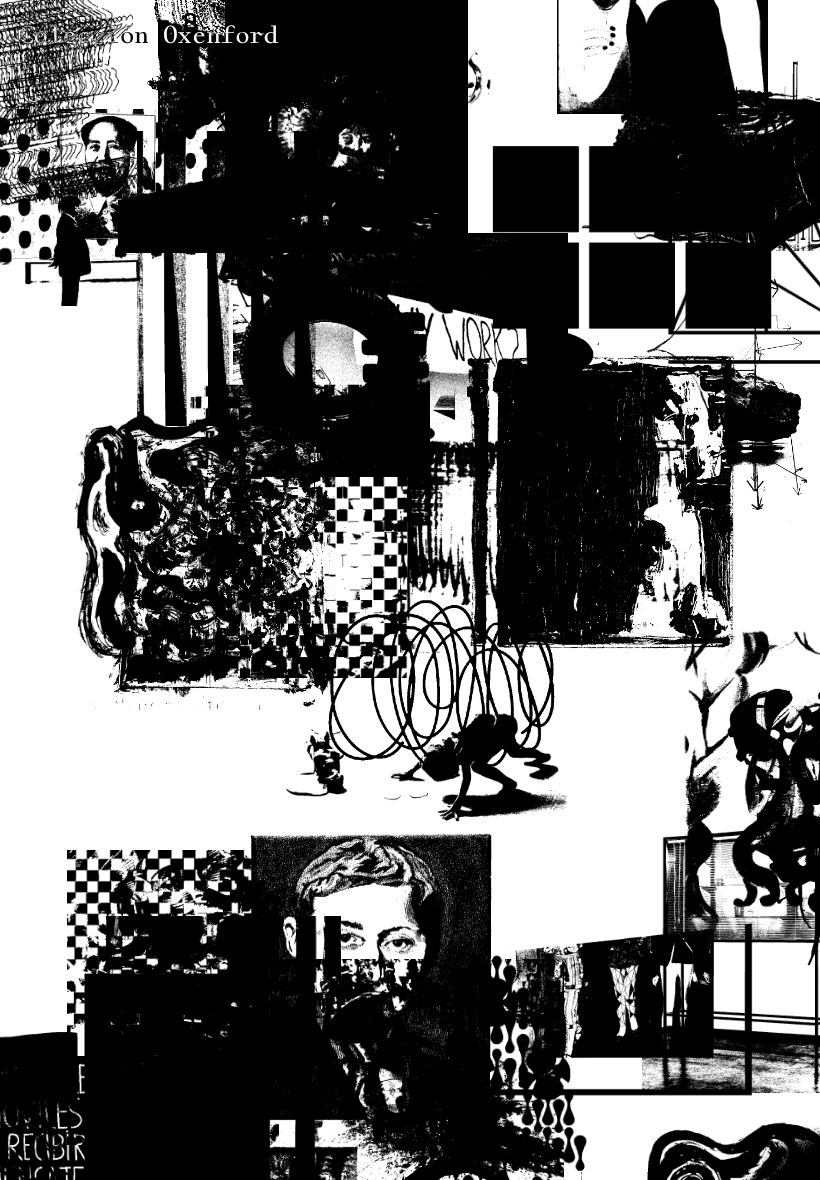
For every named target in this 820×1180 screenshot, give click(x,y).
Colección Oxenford (148, 35)
